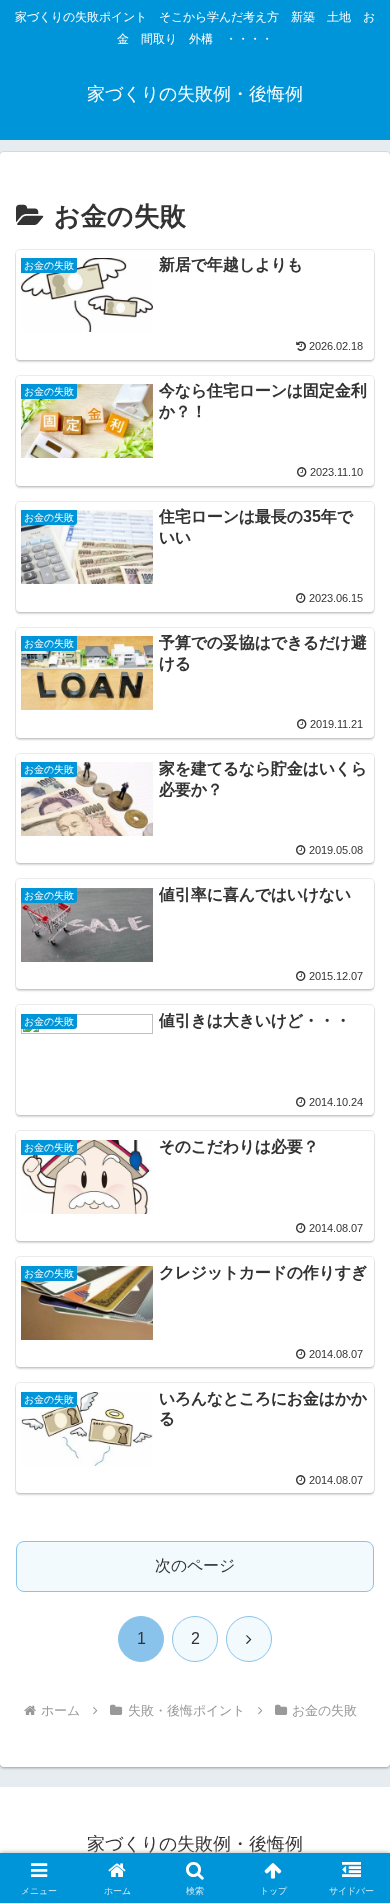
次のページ (195, 1565)
